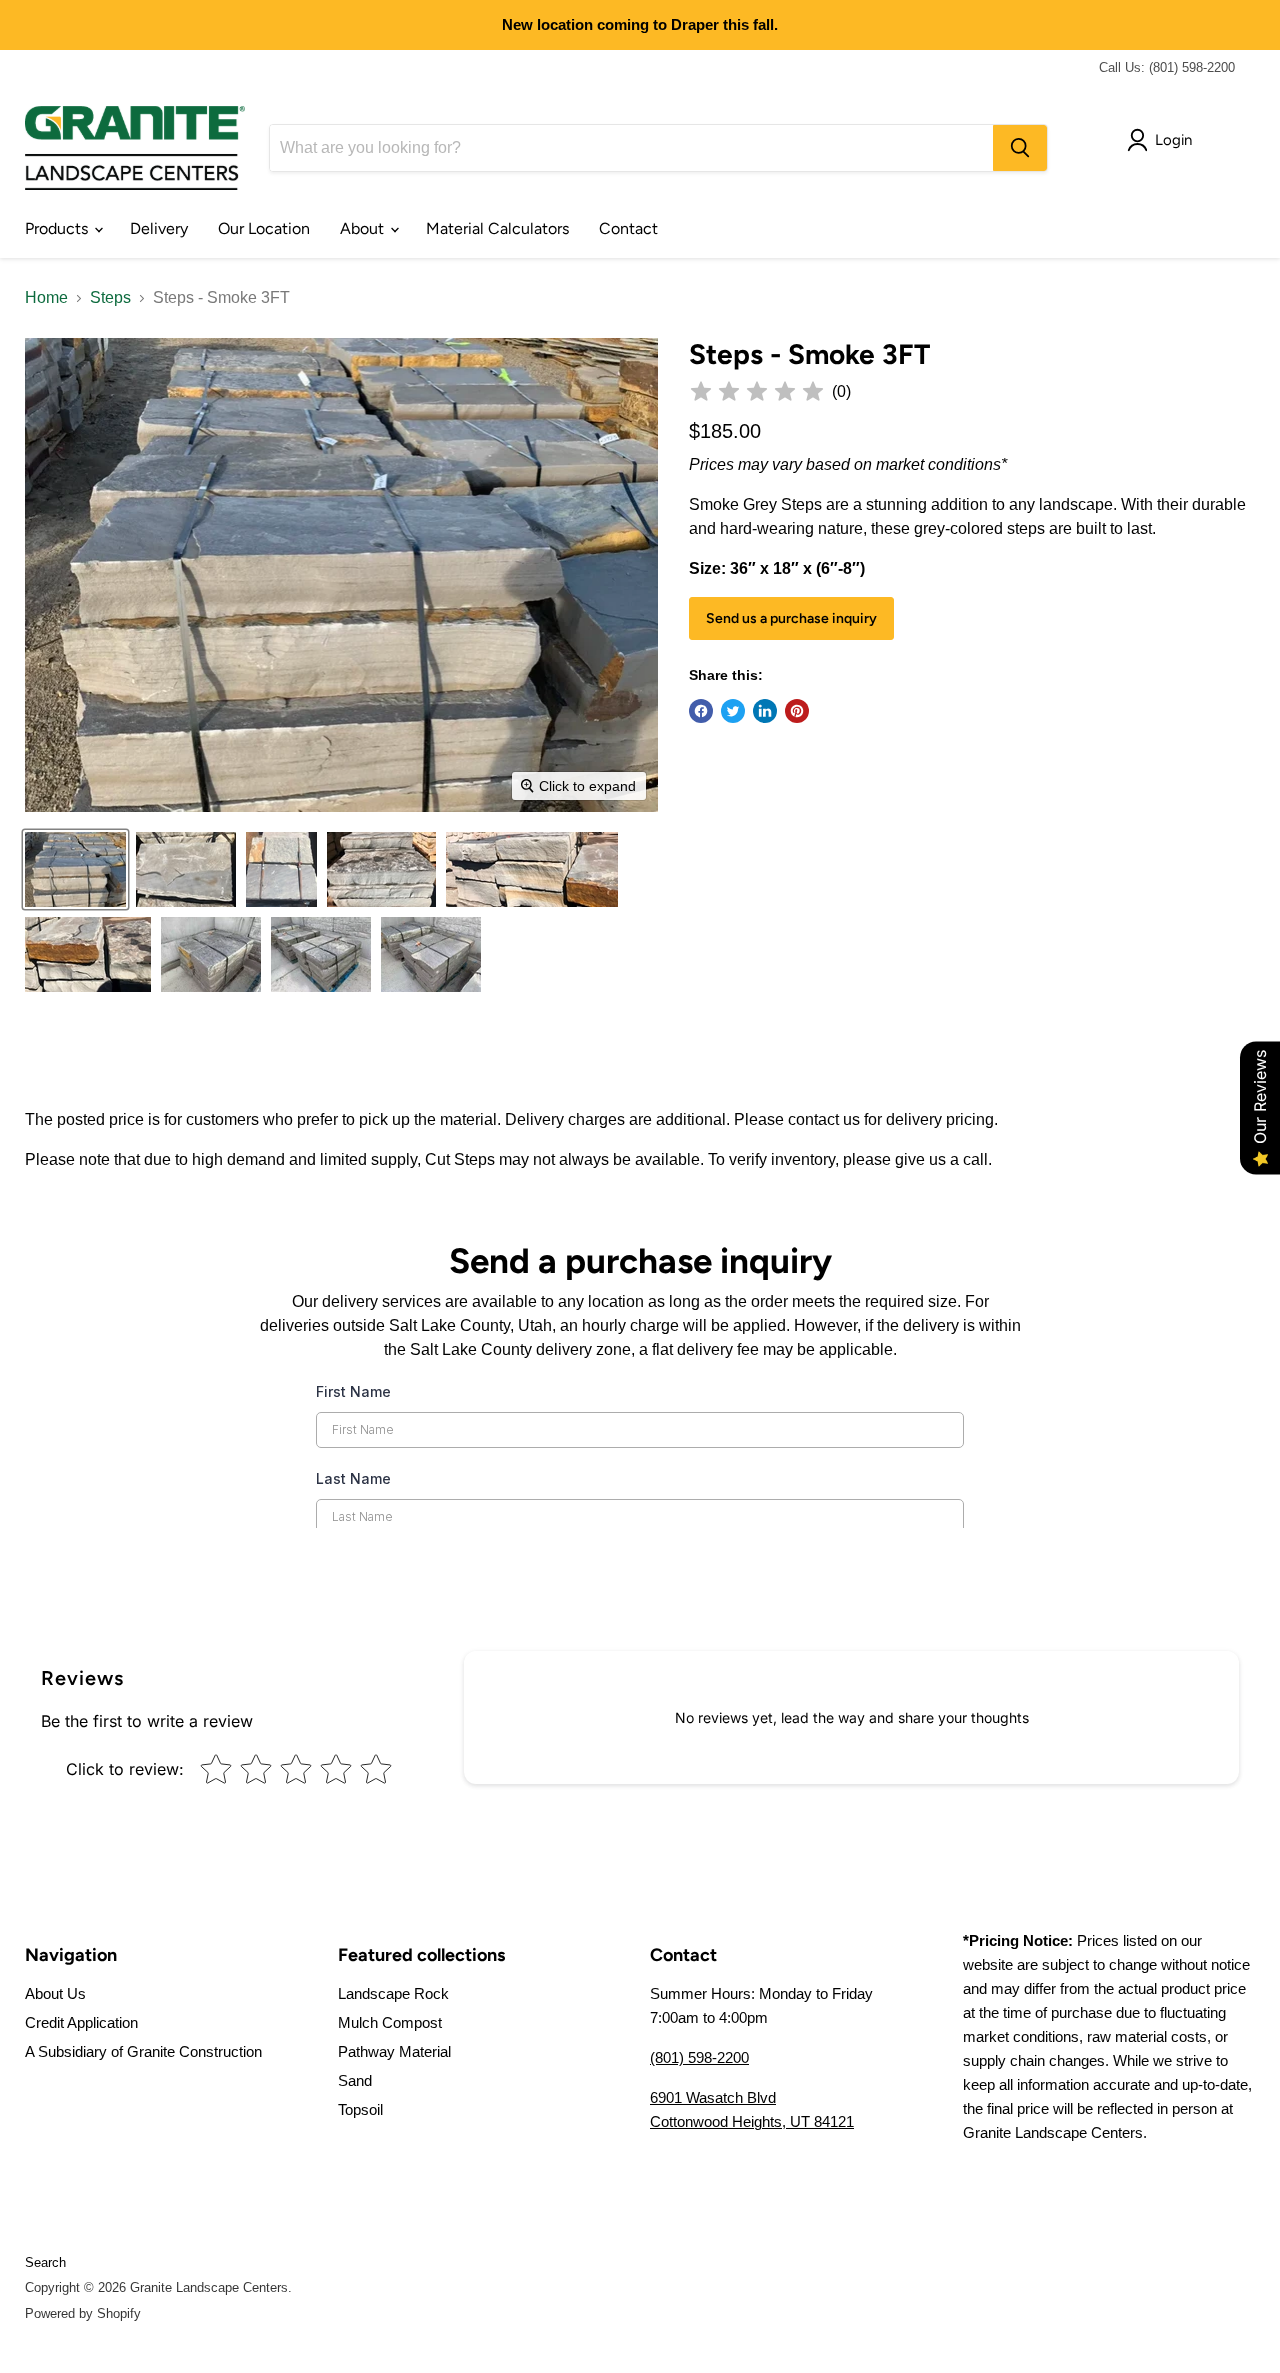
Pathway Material (394, 2051)
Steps (110, 297)
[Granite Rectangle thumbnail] (211, 954)
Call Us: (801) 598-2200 (1167, 67)
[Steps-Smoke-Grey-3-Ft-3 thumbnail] (186, 869)
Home (46, 297)
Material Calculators (497, 228)
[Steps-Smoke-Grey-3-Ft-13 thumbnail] (88, 954)
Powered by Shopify (83, 2313)
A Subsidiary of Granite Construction (143, 2051)
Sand (355, 2080)
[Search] (1020, 148)
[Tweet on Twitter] (733, 711)
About (364, 228)
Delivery (159, 228)
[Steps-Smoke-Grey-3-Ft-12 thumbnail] (532, 869)
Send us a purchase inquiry (791, 618)
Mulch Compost (390, 2022)
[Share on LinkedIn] (765, 711)
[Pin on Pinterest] (797, 711)
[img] (757, 392)
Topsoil (360, 2109)
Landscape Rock (393, 1993)
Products (58, 228)
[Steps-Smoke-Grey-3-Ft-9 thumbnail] (381, 869)
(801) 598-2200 (699, 2057)
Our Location (264, 228)
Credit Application (81, 2022)
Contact (628, 228)
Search (45, 2262)
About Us (55, 1993)
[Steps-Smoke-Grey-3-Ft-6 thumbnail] (281, 869)
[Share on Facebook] (701, 711)
